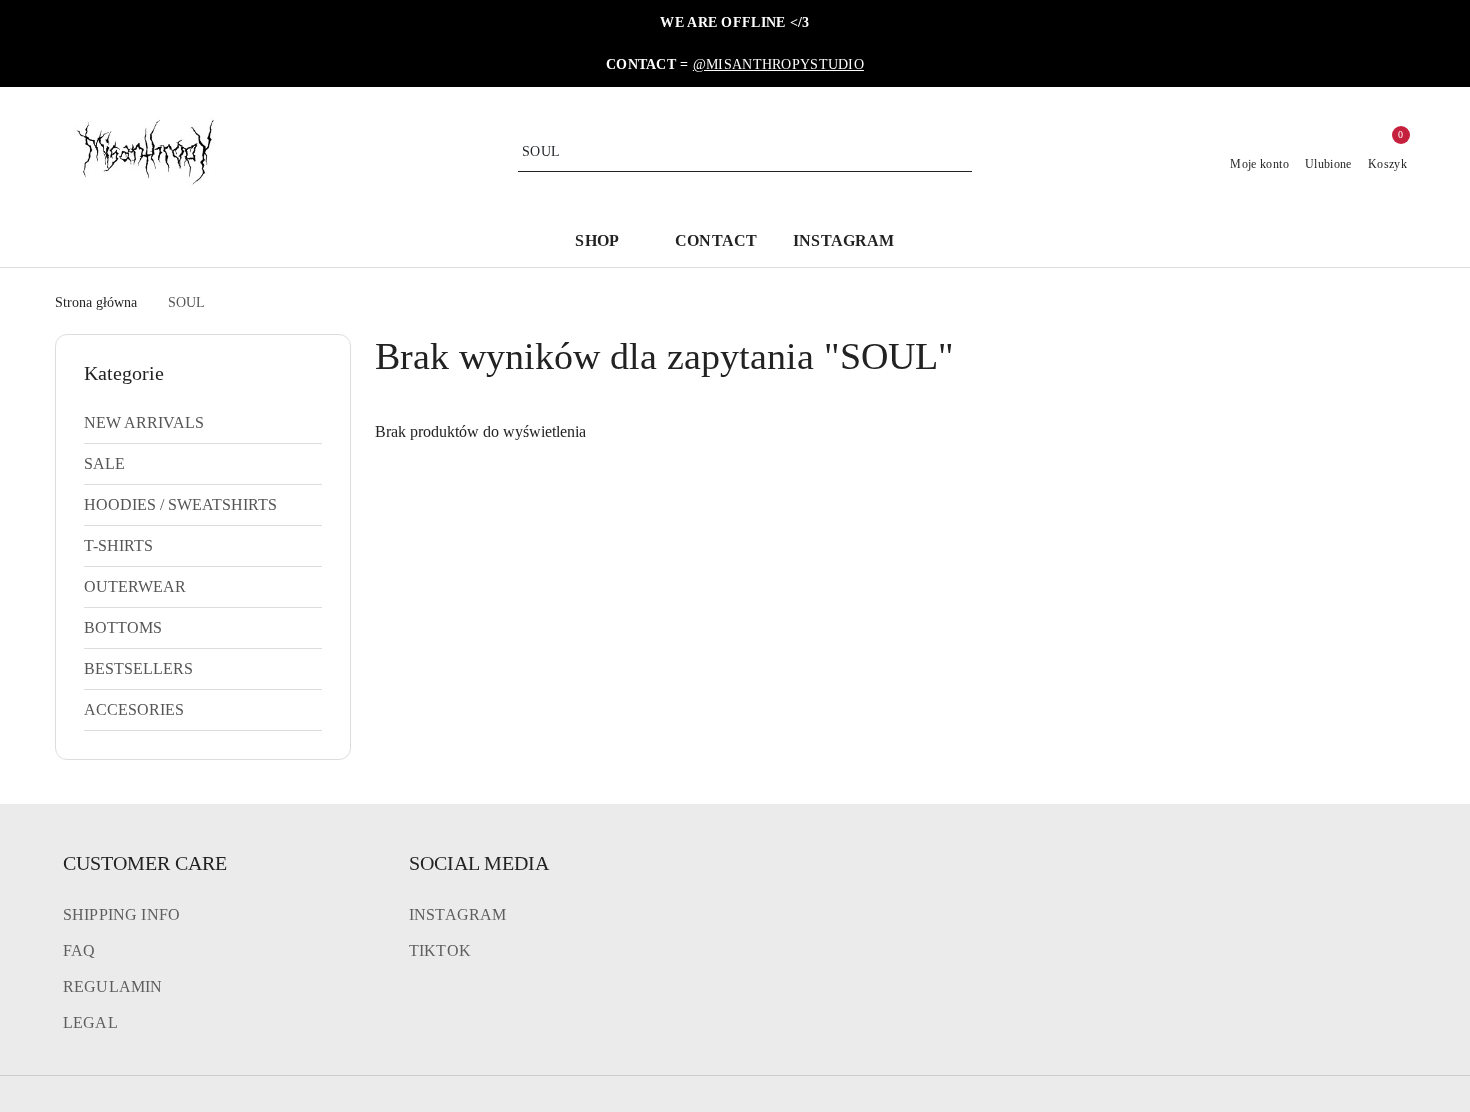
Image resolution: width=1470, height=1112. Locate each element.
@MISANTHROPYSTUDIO (778, 64)
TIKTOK (440, 950)
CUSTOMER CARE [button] (145, 863)
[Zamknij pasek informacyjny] (1406, 44)
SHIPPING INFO (121, 914)
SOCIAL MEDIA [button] (479, 863)
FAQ (79, 950)
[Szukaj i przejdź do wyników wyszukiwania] (960, 152)
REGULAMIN (112, 986)
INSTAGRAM (457, 914)
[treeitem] (203, 423)
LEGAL (90, 1022)
